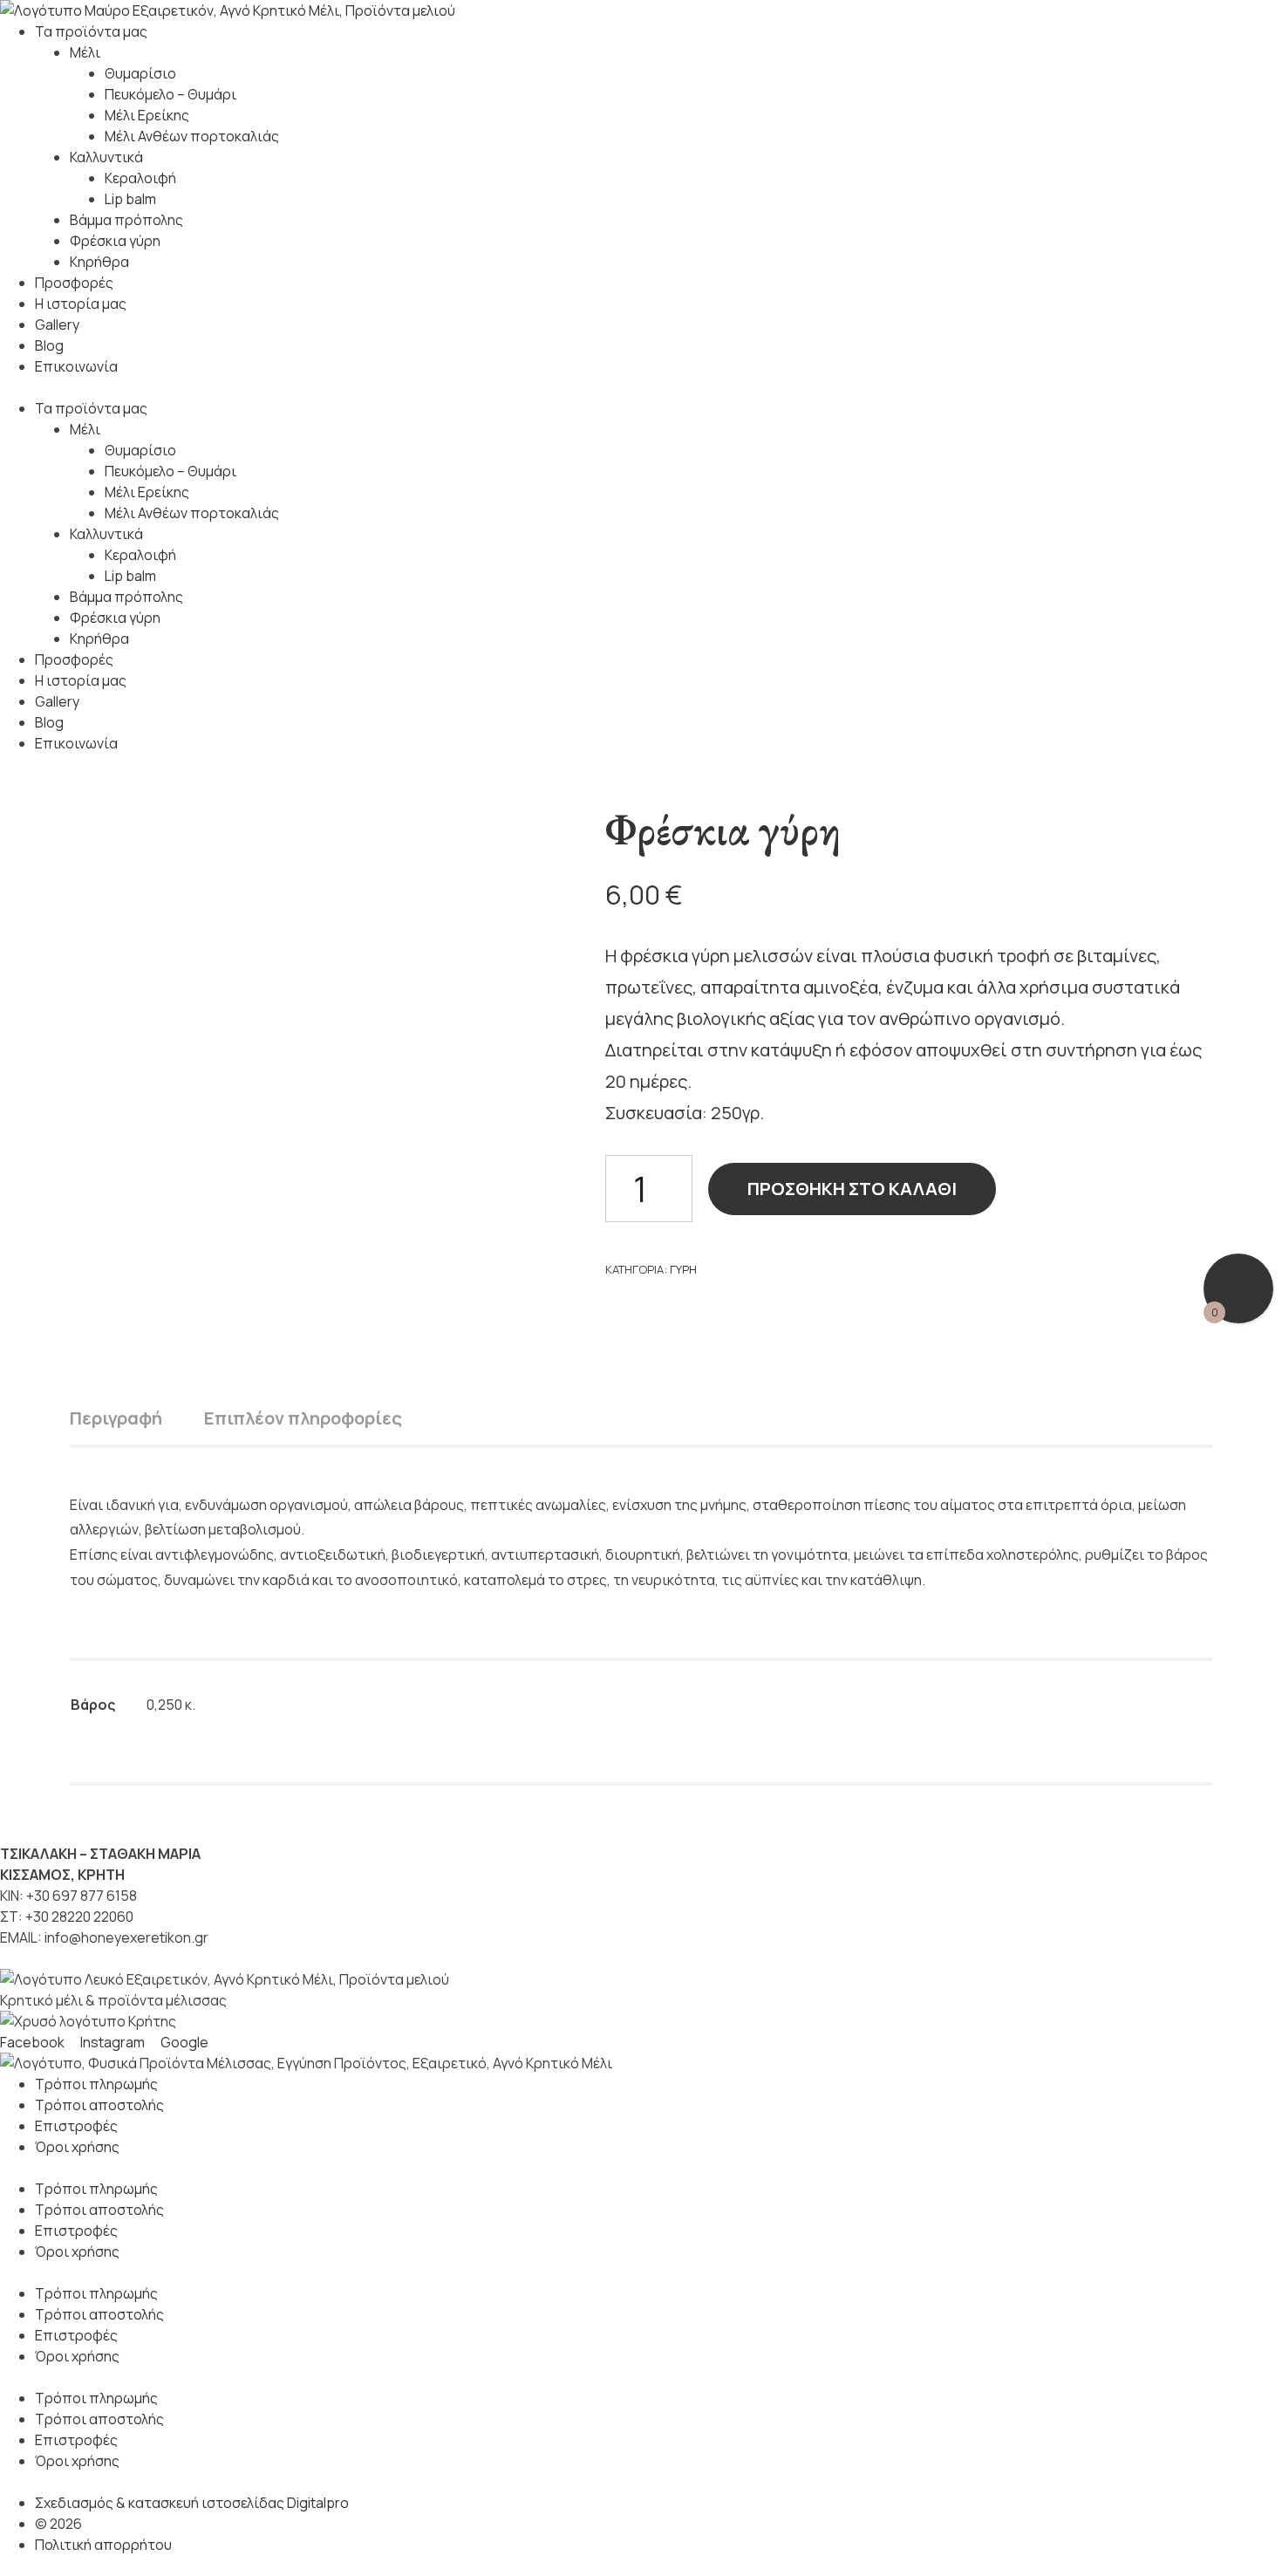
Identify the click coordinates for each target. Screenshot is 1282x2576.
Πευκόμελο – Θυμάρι (170, 94)
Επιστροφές (76, 2126)
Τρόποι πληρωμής (96, 2084)
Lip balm (130, 199)
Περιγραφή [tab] (116, 1418)
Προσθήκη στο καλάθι (852, 1189)
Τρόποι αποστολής (99, 2105)
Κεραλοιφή (140, 178)
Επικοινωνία (76, 366)
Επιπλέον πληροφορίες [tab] (303, 1418)
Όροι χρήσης (77, 2147)
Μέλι (85, 52)
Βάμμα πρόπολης (126, 220)
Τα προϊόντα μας (91, 31)
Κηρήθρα (99, 262)
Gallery (57, 325)
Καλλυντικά (106, 157)
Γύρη (683, 1269)
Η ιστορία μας (81, 304)
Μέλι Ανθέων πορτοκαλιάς (192, 136)
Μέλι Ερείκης (147, 115)
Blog (49, 345)
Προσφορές (74, 283)
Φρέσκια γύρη (115, 241)
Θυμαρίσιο (140, 73)
